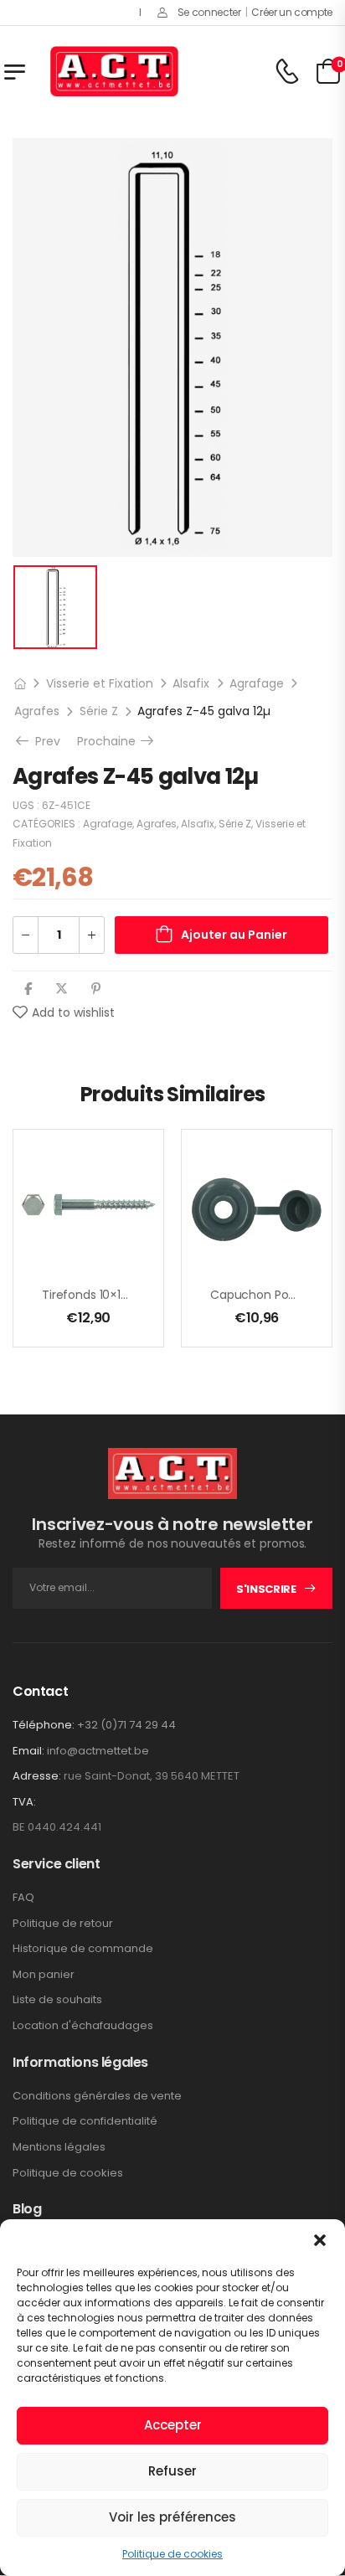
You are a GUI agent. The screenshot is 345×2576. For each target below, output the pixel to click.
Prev (46, 741)
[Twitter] (62, 989)
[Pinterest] (96, 989)
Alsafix (191, 683)
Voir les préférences (172, 2517)
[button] (320, 2240)
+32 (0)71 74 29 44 (126, 1725)
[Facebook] (28, 989)
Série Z (99, 711)
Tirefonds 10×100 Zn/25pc (114, 1295)
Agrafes (37, 711)
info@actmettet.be (98, 1751)
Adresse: (37, 1776)
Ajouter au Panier (234, 935)
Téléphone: (44, 1725)
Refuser (172, 2471)
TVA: (24, 1802)
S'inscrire (266, 1589)
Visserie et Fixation (100, 683)
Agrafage (257, 683)
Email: (28, 1751)
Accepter (173, 2425)
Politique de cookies (172, 2554)
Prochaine (117, 741)
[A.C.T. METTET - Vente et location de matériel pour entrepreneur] (114, 71)
